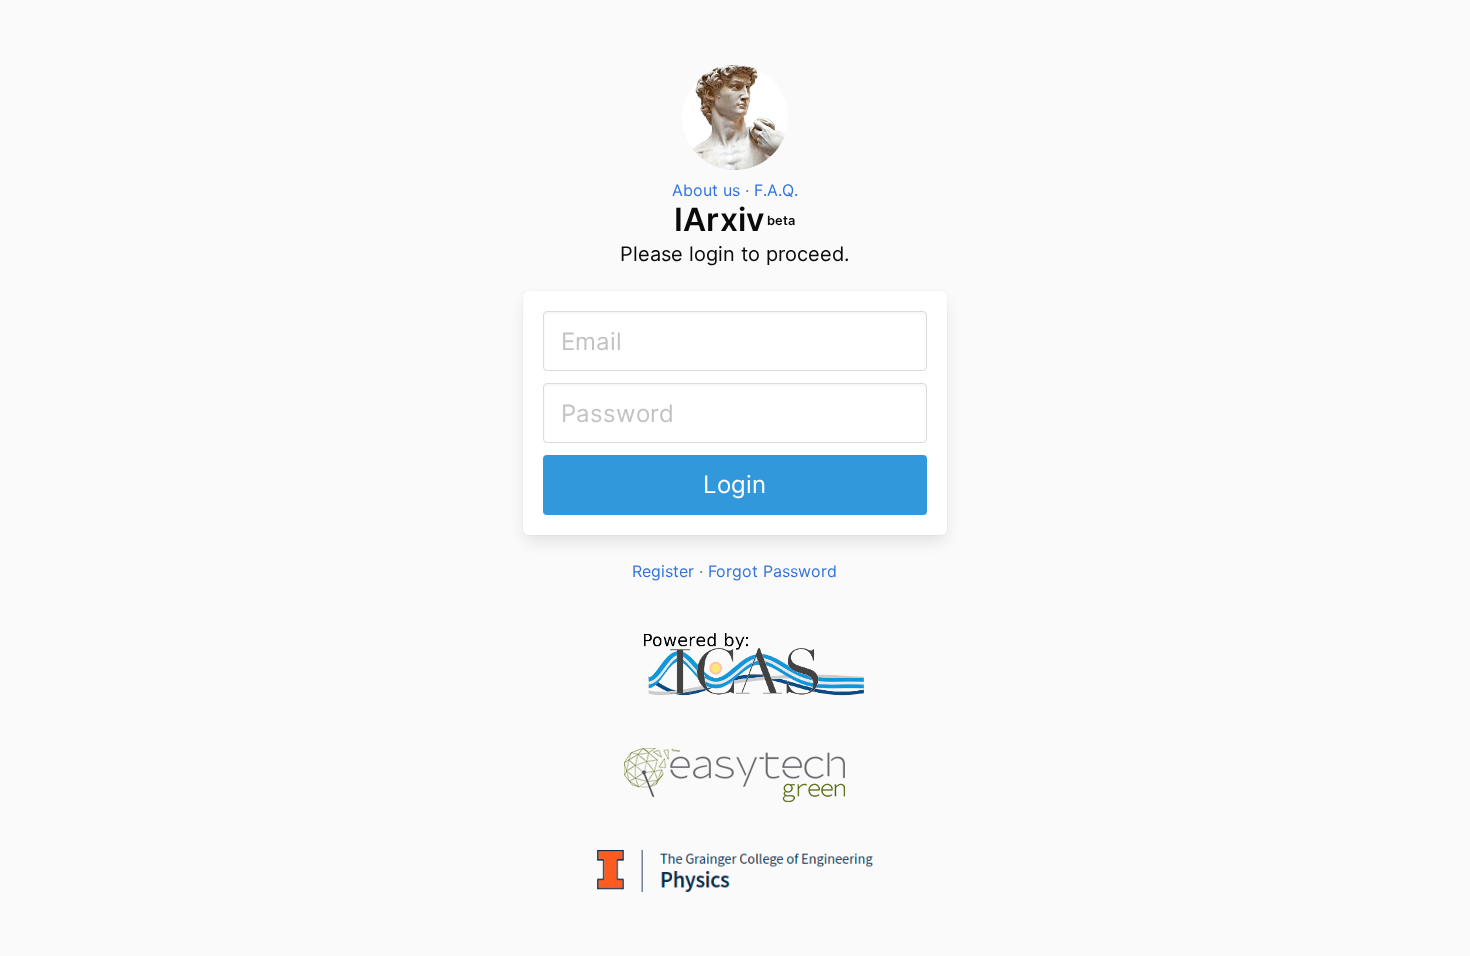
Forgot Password (772, 571)
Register (663, 571)
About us (706, 190)
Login (734, 484)
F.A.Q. (776, 190)
